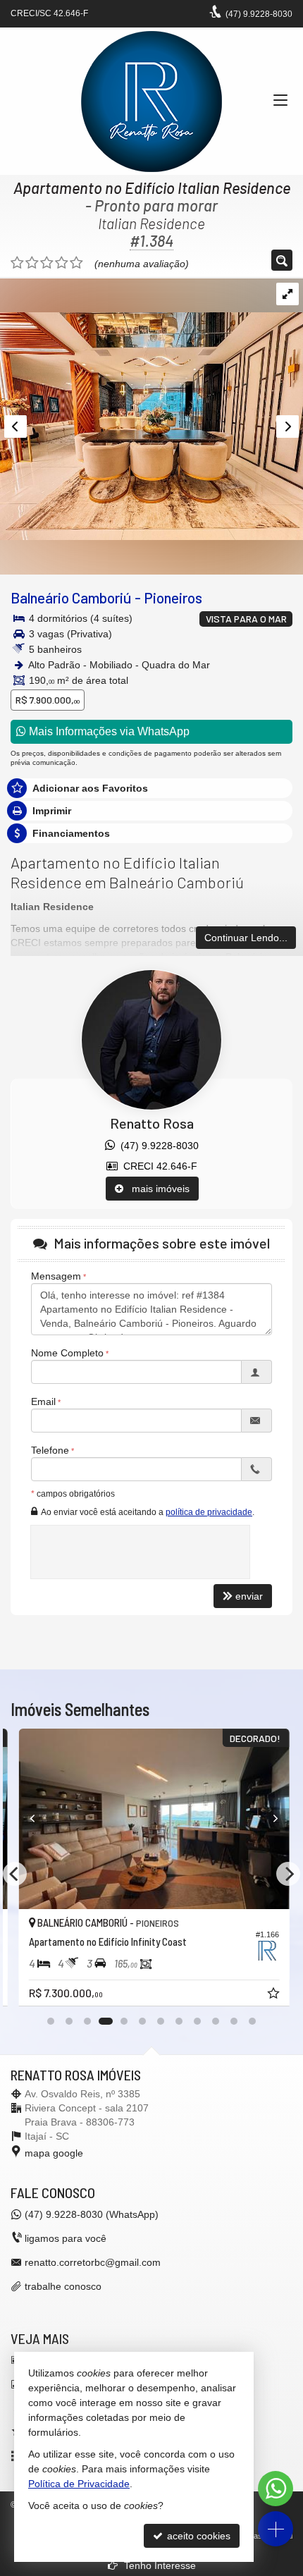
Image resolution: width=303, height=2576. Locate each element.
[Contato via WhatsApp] (276, 2489)
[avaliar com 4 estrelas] (62, 263)
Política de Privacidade (79, 2484)
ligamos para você (66, 2238)
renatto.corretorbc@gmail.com (93, 2262)
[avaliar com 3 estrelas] (47, 263)
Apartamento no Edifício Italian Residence (152, 188)
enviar (249, 1596)
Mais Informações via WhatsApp (108, 731)
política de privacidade (209, 1512)
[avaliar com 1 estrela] (17, 263)
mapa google (54, 2153)
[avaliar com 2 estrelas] (32, 263)
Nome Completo (67, 1353)
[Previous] (37, 1819)
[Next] (266, 1819)
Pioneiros (173, 597)
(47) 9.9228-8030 (157, 1146)
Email (43, 1402)
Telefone (50, 1450)
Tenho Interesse (159, 2565)
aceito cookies (197, 2536)
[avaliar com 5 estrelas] (76, 263)
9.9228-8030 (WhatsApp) (92, 2214)
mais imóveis (156, 1189)
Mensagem (56, 1276)
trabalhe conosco (63, 2286)
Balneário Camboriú (71, 597)
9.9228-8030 (259, 14)
